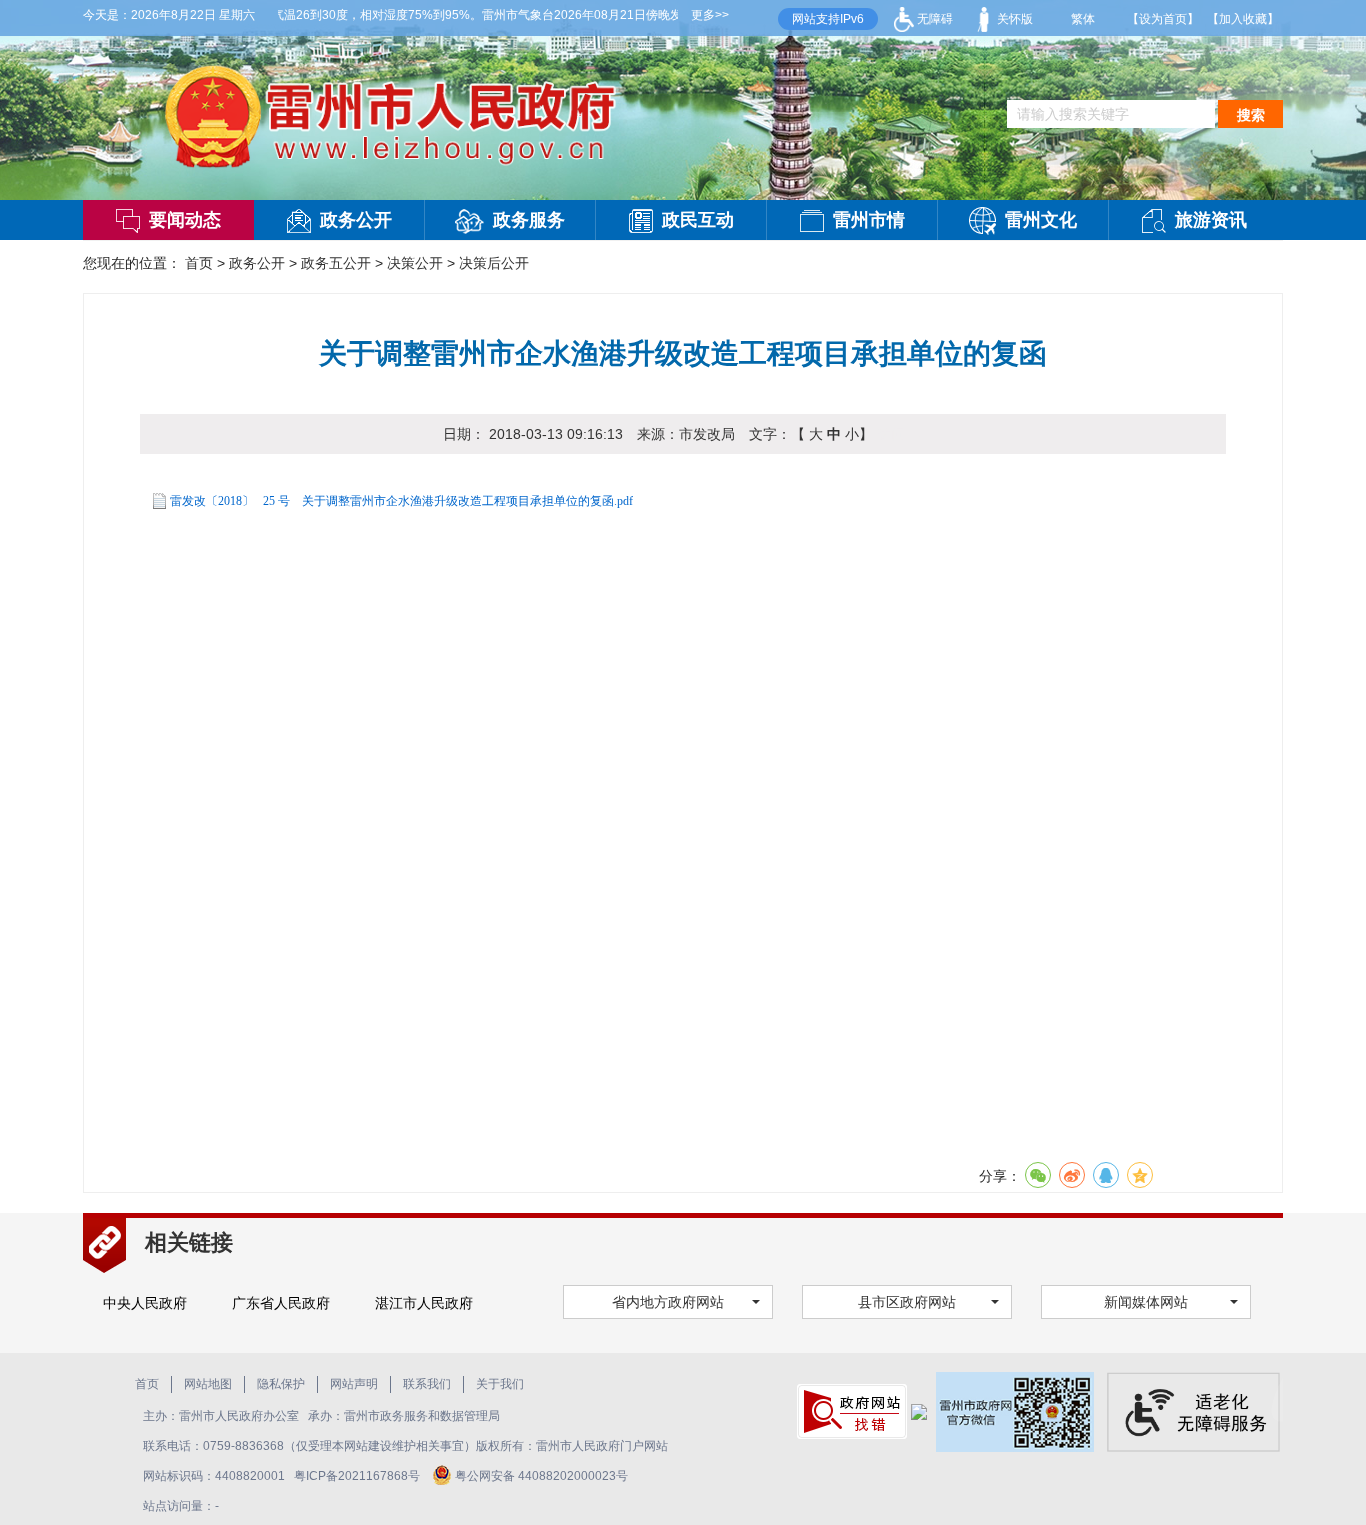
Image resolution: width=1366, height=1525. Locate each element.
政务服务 (529, 220)
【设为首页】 (1163, 19)
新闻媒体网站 (1146, 1302)
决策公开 (415, 263)
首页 (199, 263)
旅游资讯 (1211, 220)
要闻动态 (185, 220)
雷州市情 (869, 220)
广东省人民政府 (281, 1303)
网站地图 (208, 1384)
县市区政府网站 (907, 1302)
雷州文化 (1041, 220)
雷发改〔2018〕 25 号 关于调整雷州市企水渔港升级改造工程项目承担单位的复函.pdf (401, 501)
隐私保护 (281, 1384)
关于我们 (500, 1384)
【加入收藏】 (1243, 19)
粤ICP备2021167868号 (358, 1476)
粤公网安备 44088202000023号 (541, 1476)
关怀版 (1013, 19)
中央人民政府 (145, 1303)
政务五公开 (336, 263)
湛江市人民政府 (424, 1303)
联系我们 (427, 1384)
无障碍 (933, 19)
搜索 (1251, 115)
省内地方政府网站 (668, 1302)
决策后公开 (494, 263)
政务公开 (356, 220)
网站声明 (354, 1384)
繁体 (1083, 19)
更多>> (710, 15)
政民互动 (698, 220)
